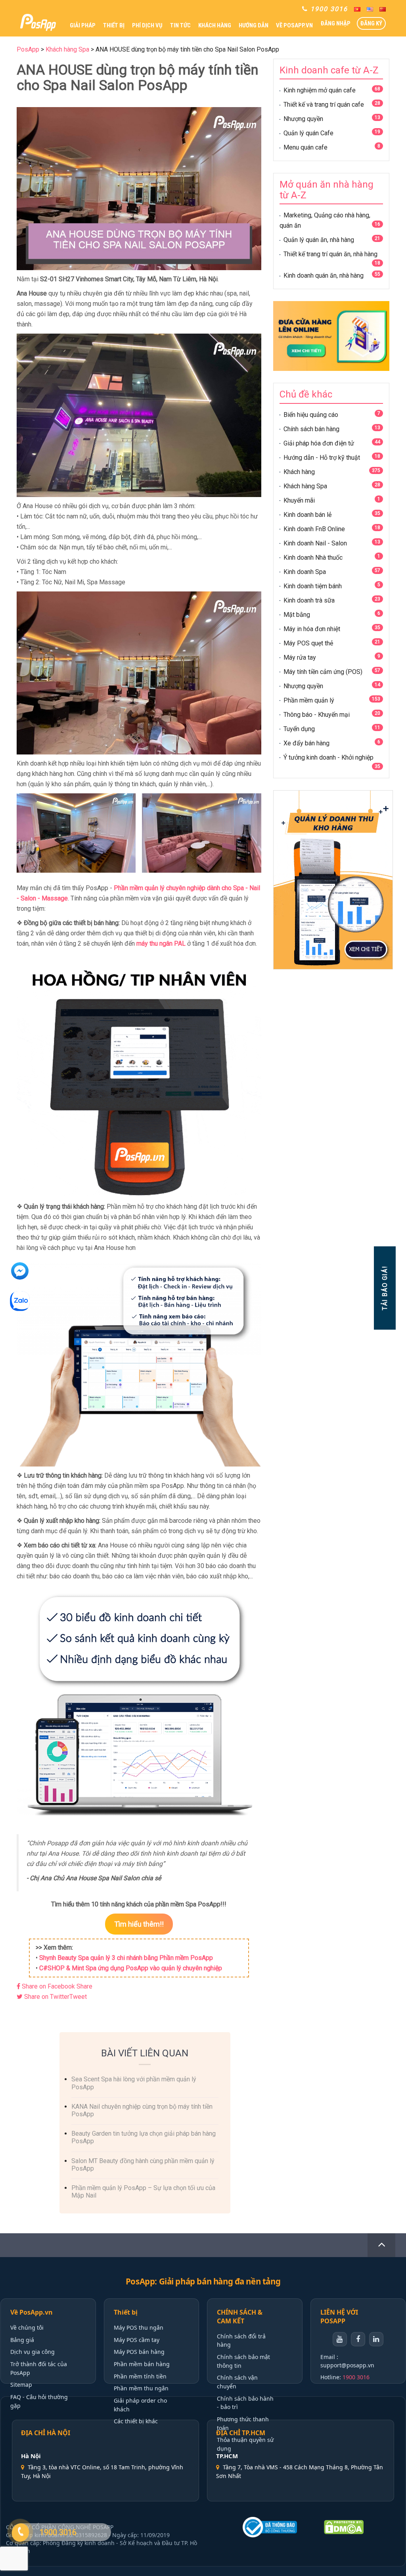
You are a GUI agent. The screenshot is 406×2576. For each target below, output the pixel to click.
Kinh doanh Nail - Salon (315, 543)
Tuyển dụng (299, 729)
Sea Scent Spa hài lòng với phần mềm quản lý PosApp (134, 2083)
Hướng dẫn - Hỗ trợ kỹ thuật (322, 458)
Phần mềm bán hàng (142, 2364)
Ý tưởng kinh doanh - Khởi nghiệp (328, 757)
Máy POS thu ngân (139, 2327)
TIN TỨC (180, 25)
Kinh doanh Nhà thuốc (313, 558)
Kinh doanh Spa (305, 572)
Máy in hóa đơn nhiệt (312, 629)
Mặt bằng (297, 615)
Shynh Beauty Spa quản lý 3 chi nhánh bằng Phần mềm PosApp (126, 1958)
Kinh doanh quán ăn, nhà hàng (324, 275)
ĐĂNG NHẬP (336, 23)
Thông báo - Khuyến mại (317, 715)
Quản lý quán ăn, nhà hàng (319, 240)
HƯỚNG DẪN (254, 25)
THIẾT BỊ (114, 25)
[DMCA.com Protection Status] (358, 2527)
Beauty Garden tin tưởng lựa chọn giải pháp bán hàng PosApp (144, 2137)
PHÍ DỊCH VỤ (147, 25)
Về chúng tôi (27, 2327)
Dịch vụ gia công (33, 2352)
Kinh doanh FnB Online (314, 529)
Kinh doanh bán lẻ (307, 515)
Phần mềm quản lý (309, 700)
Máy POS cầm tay (137, 2340)
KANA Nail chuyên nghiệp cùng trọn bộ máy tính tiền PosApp (142, 2110)
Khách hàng (299, 472)
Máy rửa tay (300, 657)
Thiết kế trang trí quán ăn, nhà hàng (330, 254)
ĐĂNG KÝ (371, 23)
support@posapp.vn (347, 2365)
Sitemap (21, 2385)
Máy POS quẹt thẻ (308, 643)
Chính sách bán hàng (311, 429)
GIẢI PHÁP (83, 25)
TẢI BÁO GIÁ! (384, 1288)
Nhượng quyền (303, 119)
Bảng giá (22, 2340)
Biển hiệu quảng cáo (311, 415)
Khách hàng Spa (305, 486)
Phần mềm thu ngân (141, 2388)
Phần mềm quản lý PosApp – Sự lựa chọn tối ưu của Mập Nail (143, 2192)
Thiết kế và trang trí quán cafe (324, 105)
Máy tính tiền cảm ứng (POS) (323, 672)
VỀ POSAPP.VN (294, 25)
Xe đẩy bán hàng (306, 743)
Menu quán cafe (305, 147)
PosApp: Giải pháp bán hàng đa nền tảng (203, 2281)
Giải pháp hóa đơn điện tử (319, 443)
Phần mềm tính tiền (140, 2376)
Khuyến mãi (299, 500)
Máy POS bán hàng (139, 2352)
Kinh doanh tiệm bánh (313, 586)
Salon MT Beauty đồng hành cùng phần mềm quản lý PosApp (143, 2165)
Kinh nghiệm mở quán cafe (320, 90)
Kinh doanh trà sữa (309, 600)
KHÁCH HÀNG (215, 25)
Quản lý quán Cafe (308, 133)
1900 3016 (356, 2377)
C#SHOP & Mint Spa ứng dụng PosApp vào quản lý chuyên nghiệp (131, 1968)
